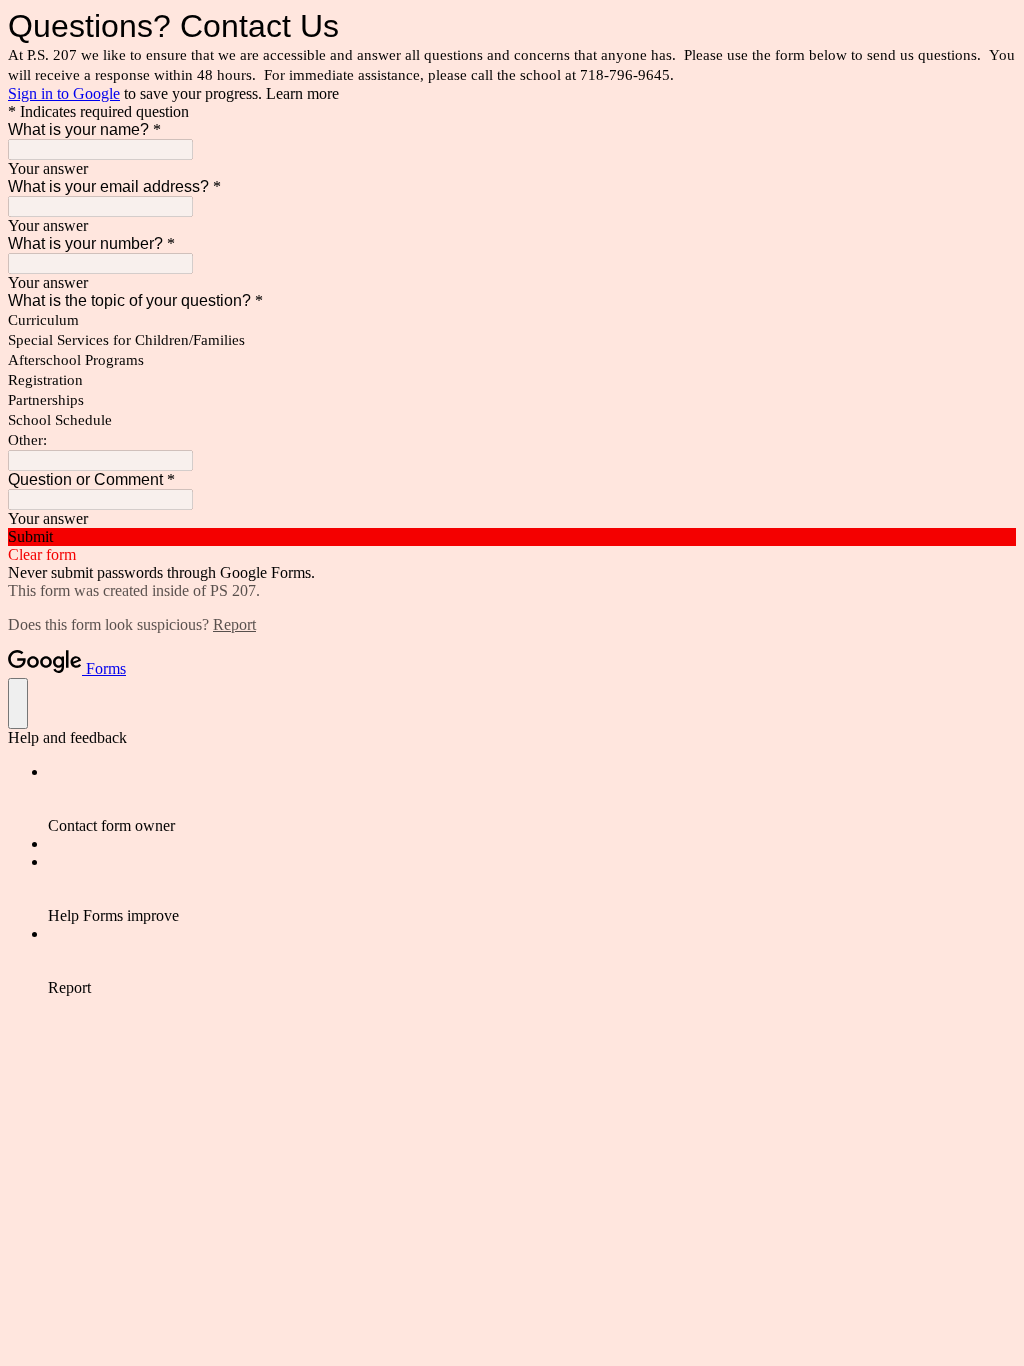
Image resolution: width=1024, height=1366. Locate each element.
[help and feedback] (18, 703)
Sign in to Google (64, 93)
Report (234, 624)
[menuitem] (532, 799)
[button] (512, 537)
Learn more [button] (302, 93)
